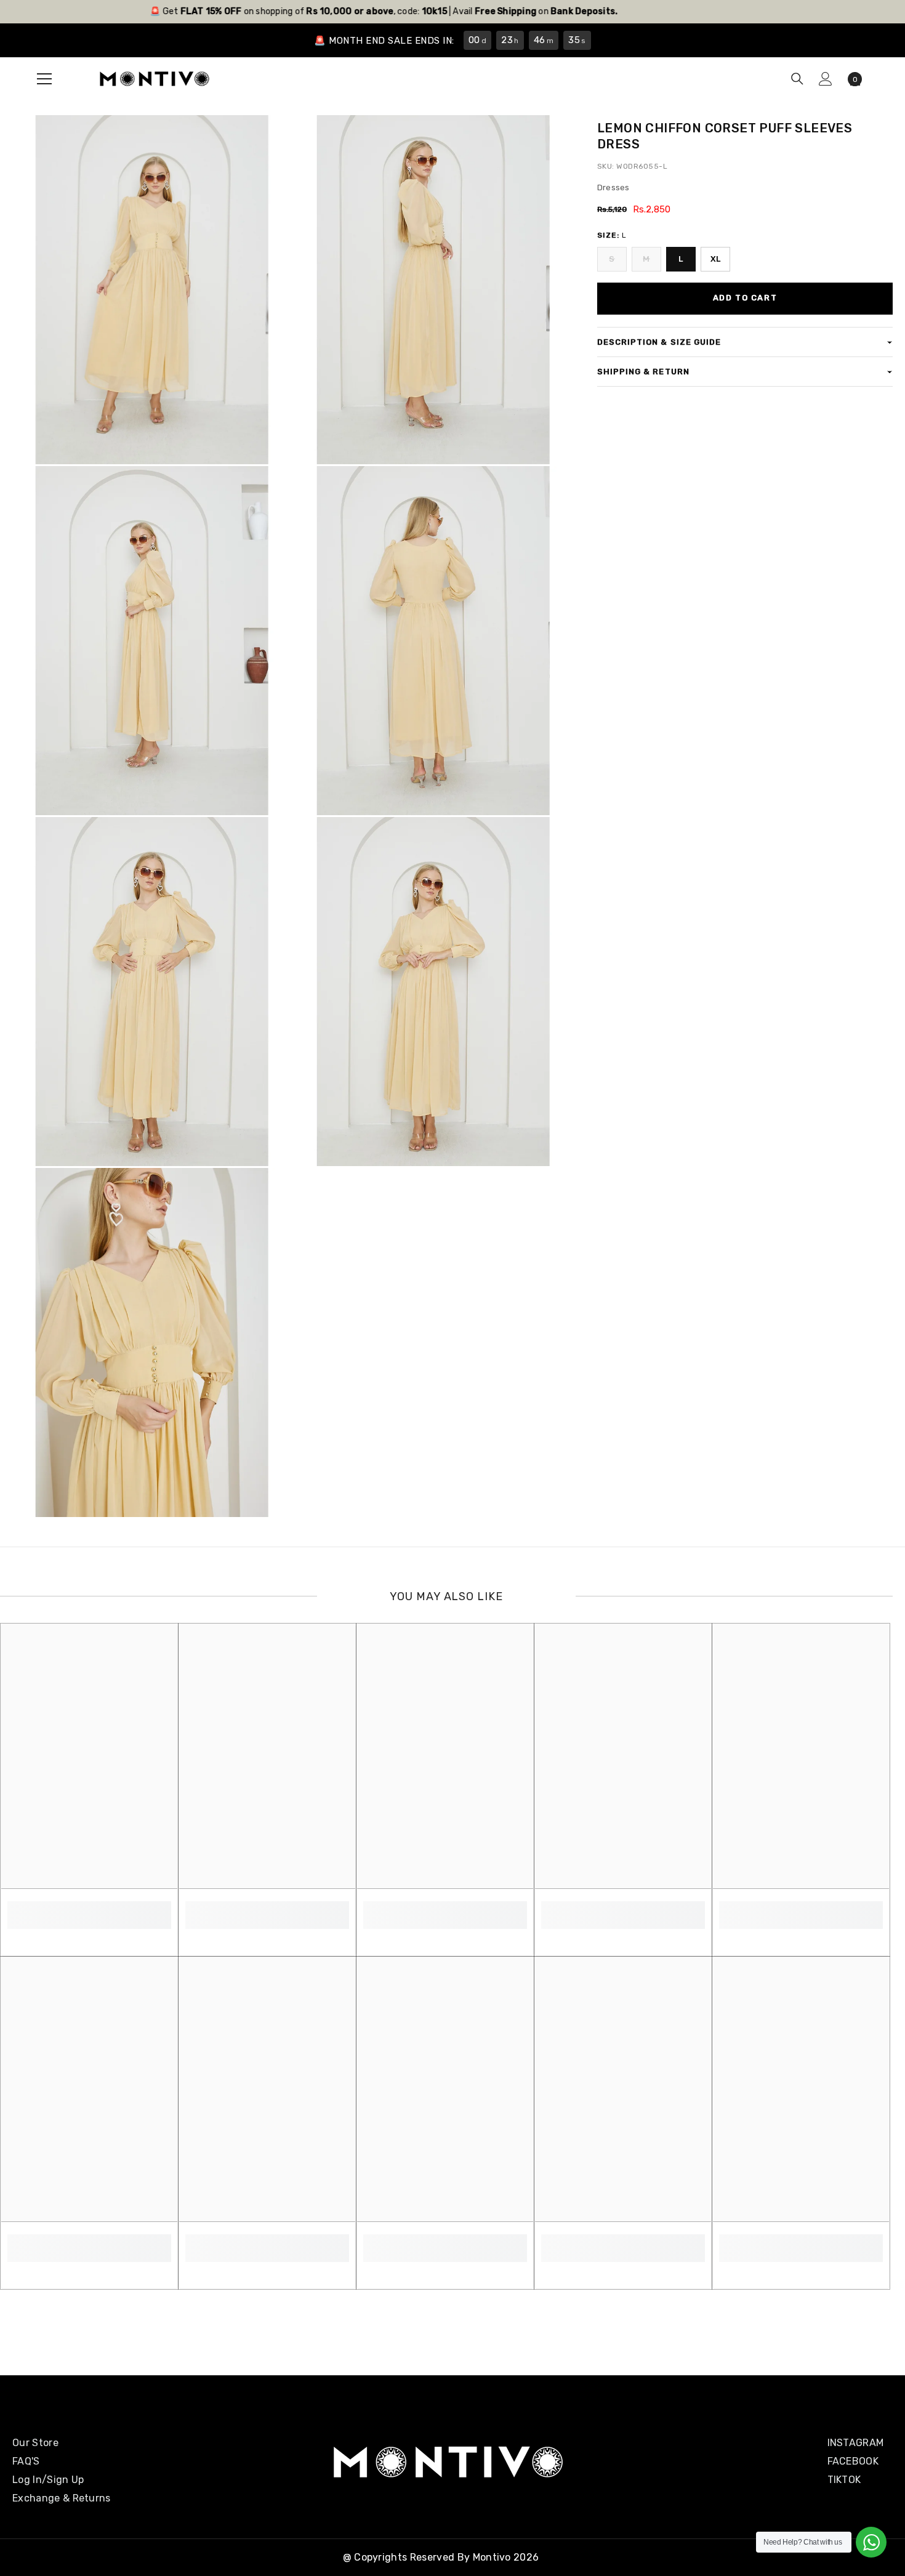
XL (716, 259)
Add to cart (745, 298)
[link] (89, 1908)
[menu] (44, 79)
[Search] (797, 79)
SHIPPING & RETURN (643, 372)
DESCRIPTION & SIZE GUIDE (659, 342)
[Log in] (826, 79)
